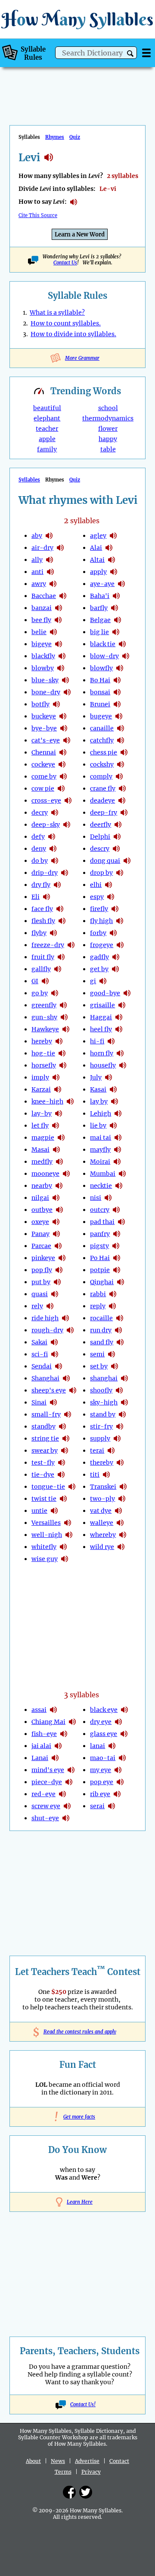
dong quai (105, 861)
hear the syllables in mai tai (118, 1138)
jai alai (41, 1746)
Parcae (41, 1246)
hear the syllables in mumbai (122, 1174)
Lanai (40, 1758)
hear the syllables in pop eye (120, 1782)
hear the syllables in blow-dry (126, 656)
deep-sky (46, 825)
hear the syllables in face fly (60, 909)
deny (39, 849)
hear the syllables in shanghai (66, 1378)
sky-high (104, 1402)
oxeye (40, 1222)
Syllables (29, 480)
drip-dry (45, 873)
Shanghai (45, 1378)
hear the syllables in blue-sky (65, 680)
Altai (97, 560)
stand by (103, 1414)
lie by (98, 1125)
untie (39, 1511)
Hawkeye (45, 1029)
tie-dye (43, 1475)
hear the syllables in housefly (123, 1065)
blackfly (43, 656)
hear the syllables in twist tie (63, 1499)
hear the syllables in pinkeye (62, 1258)
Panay (40, 1234)
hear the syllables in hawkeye (66, 1029)
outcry (100, 1210)
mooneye (45, 1174)
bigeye (42, 644)
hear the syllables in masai (56, 1150)
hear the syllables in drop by (120, 873)
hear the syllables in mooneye (66, 1174)
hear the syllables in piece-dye (69, 1782)
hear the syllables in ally (50, 560)
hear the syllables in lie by (113, 1125)
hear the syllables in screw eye (67, 1806)
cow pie (43, 788)
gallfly (41, 969)
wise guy (45, 1559)
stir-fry (101, 1426)
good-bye (105, 993)
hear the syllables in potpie (117, 1270)
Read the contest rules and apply (78, 2032)
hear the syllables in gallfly (58, 969)
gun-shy (44, 1017)
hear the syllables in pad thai (121, 1222)
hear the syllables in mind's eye (71, 1770)
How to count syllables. (66, 323)
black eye (104, 1710)
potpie (100, 1270)
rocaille (101, 1318)
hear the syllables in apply (114, 572)
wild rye (102, 1547)
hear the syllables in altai (112, 560)
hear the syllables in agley (113, 536)
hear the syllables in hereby (59, 1041)
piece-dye (47, 1782)
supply (100, 1438)
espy (97, 897)
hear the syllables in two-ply (122, 1499)
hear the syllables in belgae (118, 620)
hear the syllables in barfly (115, 608)
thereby (102, 1463)
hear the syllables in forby (113, 933)
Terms (63, 2472)
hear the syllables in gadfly (116, 957)
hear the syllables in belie (53, 632)
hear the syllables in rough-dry (70, 1330)
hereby (42, 1041)
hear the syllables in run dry (118, 1330)
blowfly (101, 668)
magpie (43, 1138)
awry (39, 584)
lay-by (42, 1113)
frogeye (102, 945)
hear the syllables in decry (55, 813)
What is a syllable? (57, 313)
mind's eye (48, 1770)
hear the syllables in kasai (113, 1089)
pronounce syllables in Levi (74, 202)
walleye (102, 1523)
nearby (42, 1186)
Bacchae (44, 596)
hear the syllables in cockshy (121, 764)
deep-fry (104, 813)
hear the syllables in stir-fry (120, 1426)
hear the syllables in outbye (59, 1210)
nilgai (40, 1198)
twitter (86, 2492)
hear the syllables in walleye (120, 1523)
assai (39, 1710)
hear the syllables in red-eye (62, 1794)
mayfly (100, 1150)
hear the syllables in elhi (108, 885)
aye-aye (102, 584)
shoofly (101, 1390)
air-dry (42, 548)
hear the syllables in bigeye (59, 644)
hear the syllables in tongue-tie (72, 1487)
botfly (40, 704)
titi (95, 1475)
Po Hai (100, 1258)
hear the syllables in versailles (68, 1523)
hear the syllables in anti (50, 572)
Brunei (100, 704)
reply (98, 1306)
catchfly (102, 740)
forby (98, 933)
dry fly (41, 885)
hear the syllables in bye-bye (64, 728)
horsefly (44, 1065)
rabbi (98, 1294)
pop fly (42, 1270)
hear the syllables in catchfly (121, 740)
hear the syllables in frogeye (120, 945)
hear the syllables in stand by (122, 1414)
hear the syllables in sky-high (124, 1402)
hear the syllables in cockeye (62, 764)
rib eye (100, 1794)
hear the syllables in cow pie (61, 788)
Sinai (39, 1402)
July (96, 1077)
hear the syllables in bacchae (63, 596)
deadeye (102, 800)
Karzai (41, 1089)
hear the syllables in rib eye (117, 1794)
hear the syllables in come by (63, 776)
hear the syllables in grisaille (122, 1005)
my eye (101, 1770)
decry (40, 813)
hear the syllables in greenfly (63, 1005)
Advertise (87, 2461)
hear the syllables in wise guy (65, 1559)
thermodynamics (108, 418)
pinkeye (43, 1258)
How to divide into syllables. (73, 334)
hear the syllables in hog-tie (62, 1053)
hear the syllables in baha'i (116, 596)
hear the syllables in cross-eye (68, 800)
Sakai (39, 1342)
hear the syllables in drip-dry (65, 873)
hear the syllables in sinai (53, 1402)
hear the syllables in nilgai (56, 1198)
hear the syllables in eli (46, 897)
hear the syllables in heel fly (119, 1029)
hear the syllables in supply (117, 1438)
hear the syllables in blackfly (62, 656)
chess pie (104, 752)
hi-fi (97, 1041)
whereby (103, 1535)
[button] (130, 54)
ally (37, 560)
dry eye (101, 1722)
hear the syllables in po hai (117, 1258)
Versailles (46, 1523)
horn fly (102, 1053)
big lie (99, 632)
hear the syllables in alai (109, 548)
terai (97, 1451)
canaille (102, 728)
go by (40, 993)
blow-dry (104, 656)
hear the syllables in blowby (61, 668)
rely (37, 1306)
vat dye (101, 1511)
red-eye (43, 1794)
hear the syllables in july (108, 1077)
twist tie (44, 1499)
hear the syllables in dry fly (57, 885)
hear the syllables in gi (45, 981)
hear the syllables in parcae (58, 1246)
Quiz (75, 137)
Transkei (103, 1487)
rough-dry (47, 1330)
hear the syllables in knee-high (70, 1101)
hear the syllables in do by (55, 861)
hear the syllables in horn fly (120, 1053)
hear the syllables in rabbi (113, 1294)
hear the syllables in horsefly (63, 1065)
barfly (99, 608)
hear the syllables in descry (116, 849)
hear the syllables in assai (53, 1710)
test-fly (43, 1463)
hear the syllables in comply (119, 776)
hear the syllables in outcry (116, 1210)
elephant (47, 418)
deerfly (101, 825)
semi (97, 1354)
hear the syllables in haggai (119, 1017)
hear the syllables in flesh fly (62, 921)
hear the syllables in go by (55, 993)
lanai (98, 1746)
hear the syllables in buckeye (63, 716)
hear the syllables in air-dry (60, 548)
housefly (103, 1065)
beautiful (47, 408)
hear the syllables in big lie (116, 632)
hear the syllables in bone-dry (67, 692)
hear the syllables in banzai (59, 608)
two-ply (102, 1499)
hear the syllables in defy (52, 837)
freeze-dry (48, 945)
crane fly (103, 788)
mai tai (101, 1138)
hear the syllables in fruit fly (61, 957)
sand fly (102, 1342)
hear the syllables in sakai (54, 1342)
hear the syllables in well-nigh (69, 1535)
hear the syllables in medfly (59, 1162)
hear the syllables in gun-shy (64, 1017)
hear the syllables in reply (112, 1306)
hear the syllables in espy (111, 897)
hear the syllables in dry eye (118, 1722)
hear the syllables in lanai (55, 1758)
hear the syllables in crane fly (122, 788)
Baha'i (100, 596)
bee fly (41, 620)
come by (44, 776)
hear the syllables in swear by (65, 1451)
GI (35, 981)
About (33, 2461)
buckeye (44, 716)
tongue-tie (48, 1487)
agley (98, 536)
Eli (36, 897)
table (108, 449)
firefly (99, 909)
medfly (42, 1162)
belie (39, 632)
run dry (101, 1330)
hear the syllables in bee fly (58, 620)
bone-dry (46, 692)
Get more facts (77, 2117)
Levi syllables (49, 157)
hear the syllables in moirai (117, 1162)
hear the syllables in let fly (56, 1125)
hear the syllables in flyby (53, 933)
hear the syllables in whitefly (63, 1547)
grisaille (102, 1005)
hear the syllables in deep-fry (124, 813)
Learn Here (80, 2202)
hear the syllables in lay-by (59, 1113)
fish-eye (44, 1734)
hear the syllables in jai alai (58, 1746)
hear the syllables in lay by (115, 1101)
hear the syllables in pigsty (116, 1246)
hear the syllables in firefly (115, 909)
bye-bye (44, 728)
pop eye (102, 1782)
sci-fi (40, 1354)
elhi (96, 885)
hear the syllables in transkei (123, 1487)
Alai (96, 548)
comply (101, 776)
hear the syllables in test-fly (62, 1463)
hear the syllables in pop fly (59, 1270)
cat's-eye (46, 740)
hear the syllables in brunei (117, 704)
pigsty (99, 1246)
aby (37, 536)
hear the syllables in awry (53, 584)
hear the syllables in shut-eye (66, 1818)
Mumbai (103, 1174)
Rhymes (55, 137)
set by (99, 1366)
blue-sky (45, 680)
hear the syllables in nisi (108, 1198)
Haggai (101, 1017)
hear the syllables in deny (53, 849)
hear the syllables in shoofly (119, 1390)
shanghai (104, 1378)
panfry (100, 1234)
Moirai (100, 1162)
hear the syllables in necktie (119, 1186)
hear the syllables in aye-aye (121, 584)
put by (41, 1282)
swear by (45, 1451)
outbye (42, 1210)
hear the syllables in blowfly (120, 668)
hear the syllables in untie (54, 1511)
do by (40, 861)
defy (38, 837)
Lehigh (101, 1113)
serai (97, 1806)
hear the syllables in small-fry (68, 1414)
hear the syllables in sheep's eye (73, 1390)
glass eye (104, 1734)
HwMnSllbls (77, 19)
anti (37, 572)
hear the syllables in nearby (59, 1186)
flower (108, 429)
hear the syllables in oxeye (56, 1222)
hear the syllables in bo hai (117, 680)
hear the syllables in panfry (117, 1234)
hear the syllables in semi (112, 1354)
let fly (40, 1125)
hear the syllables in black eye (124, 1710)
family (47, 449)
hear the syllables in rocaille (120, 1318)
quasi (40, 1294)
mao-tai (103, 1758)
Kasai (98, 1089)
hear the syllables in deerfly (118, 825)
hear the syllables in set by (115, 1366)
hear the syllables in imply (56, 1077)
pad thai (102, 1222)
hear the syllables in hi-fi (111, 1041)
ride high (45, 1318)
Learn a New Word (80, 235)
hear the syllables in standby (62, 1426)
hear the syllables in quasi (55, 1294)
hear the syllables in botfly (56, 704)
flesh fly (43, 921)
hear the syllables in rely (50, 1306)
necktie (101, 1186)
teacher (47, 429)
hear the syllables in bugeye (119, 716)
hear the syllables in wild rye (121, 1547)
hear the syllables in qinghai (121, 1282)
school (108, 408)
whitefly (44, 1547)
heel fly (101, 1029)
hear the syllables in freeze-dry (71, 945)
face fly (42, 909)
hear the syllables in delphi (117, 837)
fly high (101, 921)
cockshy (102, 764)
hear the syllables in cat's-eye (67, 740)
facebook (69, 2492)
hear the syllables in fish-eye (64, 1734)
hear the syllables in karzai (58, 1089)
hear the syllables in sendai (59, 1366)
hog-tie (43, 1053)
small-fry (46, 1414)
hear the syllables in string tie (66, 1438)
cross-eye (46, 800)
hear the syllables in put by (57, 1282)
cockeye (43, 764)
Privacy (91, 2472)
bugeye (101, 716)
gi (93, 981)
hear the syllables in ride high (65, 1318)
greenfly (44, 1005)
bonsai (100, 692)
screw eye (46, 1806)
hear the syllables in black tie (122, 644)
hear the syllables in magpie (61, 1138)
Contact (119, 2461)
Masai (40, 1150)
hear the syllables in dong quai (127, 861)
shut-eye (45, 1818)
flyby (39, 933)
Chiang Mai (48, 1722)
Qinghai (102, 1282)
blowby (43, 668)
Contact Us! (83, 2404)
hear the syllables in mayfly (118, 1150)
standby (43, 1426)
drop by (101, 873)
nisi (96, 1198)
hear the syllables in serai (112, 1806)
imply (40, 1077)
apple (47, 439)
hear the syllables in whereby (123, 1535)
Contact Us (65, 263)
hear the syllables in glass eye (124, 1734)
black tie (103, 644)
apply (98, 572)
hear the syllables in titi (106, 1475)
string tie (45, 1438)
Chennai (44, 752)
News (58, 2461)
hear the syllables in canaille (121, 728)
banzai (42, 608)
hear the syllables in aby (49, 536)
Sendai (42, 1366)
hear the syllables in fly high (120, 921)
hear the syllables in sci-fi (55, 1354)
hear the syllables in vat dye (118, 1511)
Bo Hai (100, 680)
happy (108, 439)
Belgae (100, 620)
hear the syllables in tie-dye (61, 1475)
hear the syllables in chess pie (124, 752)
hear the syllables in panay (56, 1234)
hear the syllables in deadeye (122, 800)
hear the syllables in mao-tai (122, 1758)
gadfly (99, 957)
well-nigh (47, 1535)
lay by (99, 1101)
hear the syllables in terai (111, 1451)
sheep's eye (49, 1390)
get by (99, 969)
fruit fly (43, 957)
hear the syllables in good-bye (127, 993)
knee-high (47, 1101)
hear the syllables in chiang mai (72, 1722)
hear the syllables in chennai (63, 752)
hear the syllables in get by (115, 969)
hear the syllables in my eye (118, 1770)
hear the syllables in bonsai (117, 692)
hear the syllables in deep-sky (67, 825)
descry (100, 849)
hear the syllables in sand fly (120, 1342)
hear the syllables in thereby (120, 1463)
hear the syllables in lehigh (118, 1113)
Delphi (100, 837)
